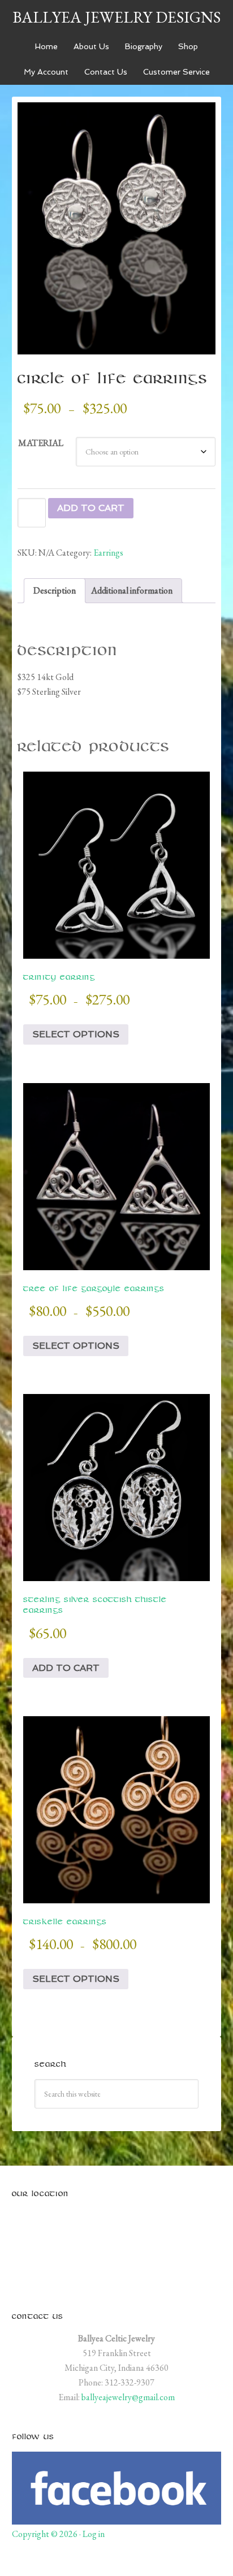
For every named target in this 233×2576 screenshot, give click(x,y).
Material (41, 443)
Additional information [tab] (132, 590)
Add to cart (91, 508)
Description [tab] (55, 590)
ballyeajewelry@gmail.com (128, 2397)
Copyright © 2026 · (47, 2534)
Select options (76, 1034)
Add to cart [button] (66, 1668)
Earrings (108, 553)
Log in (94, 2534)
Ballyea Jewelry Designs (116, 17)
